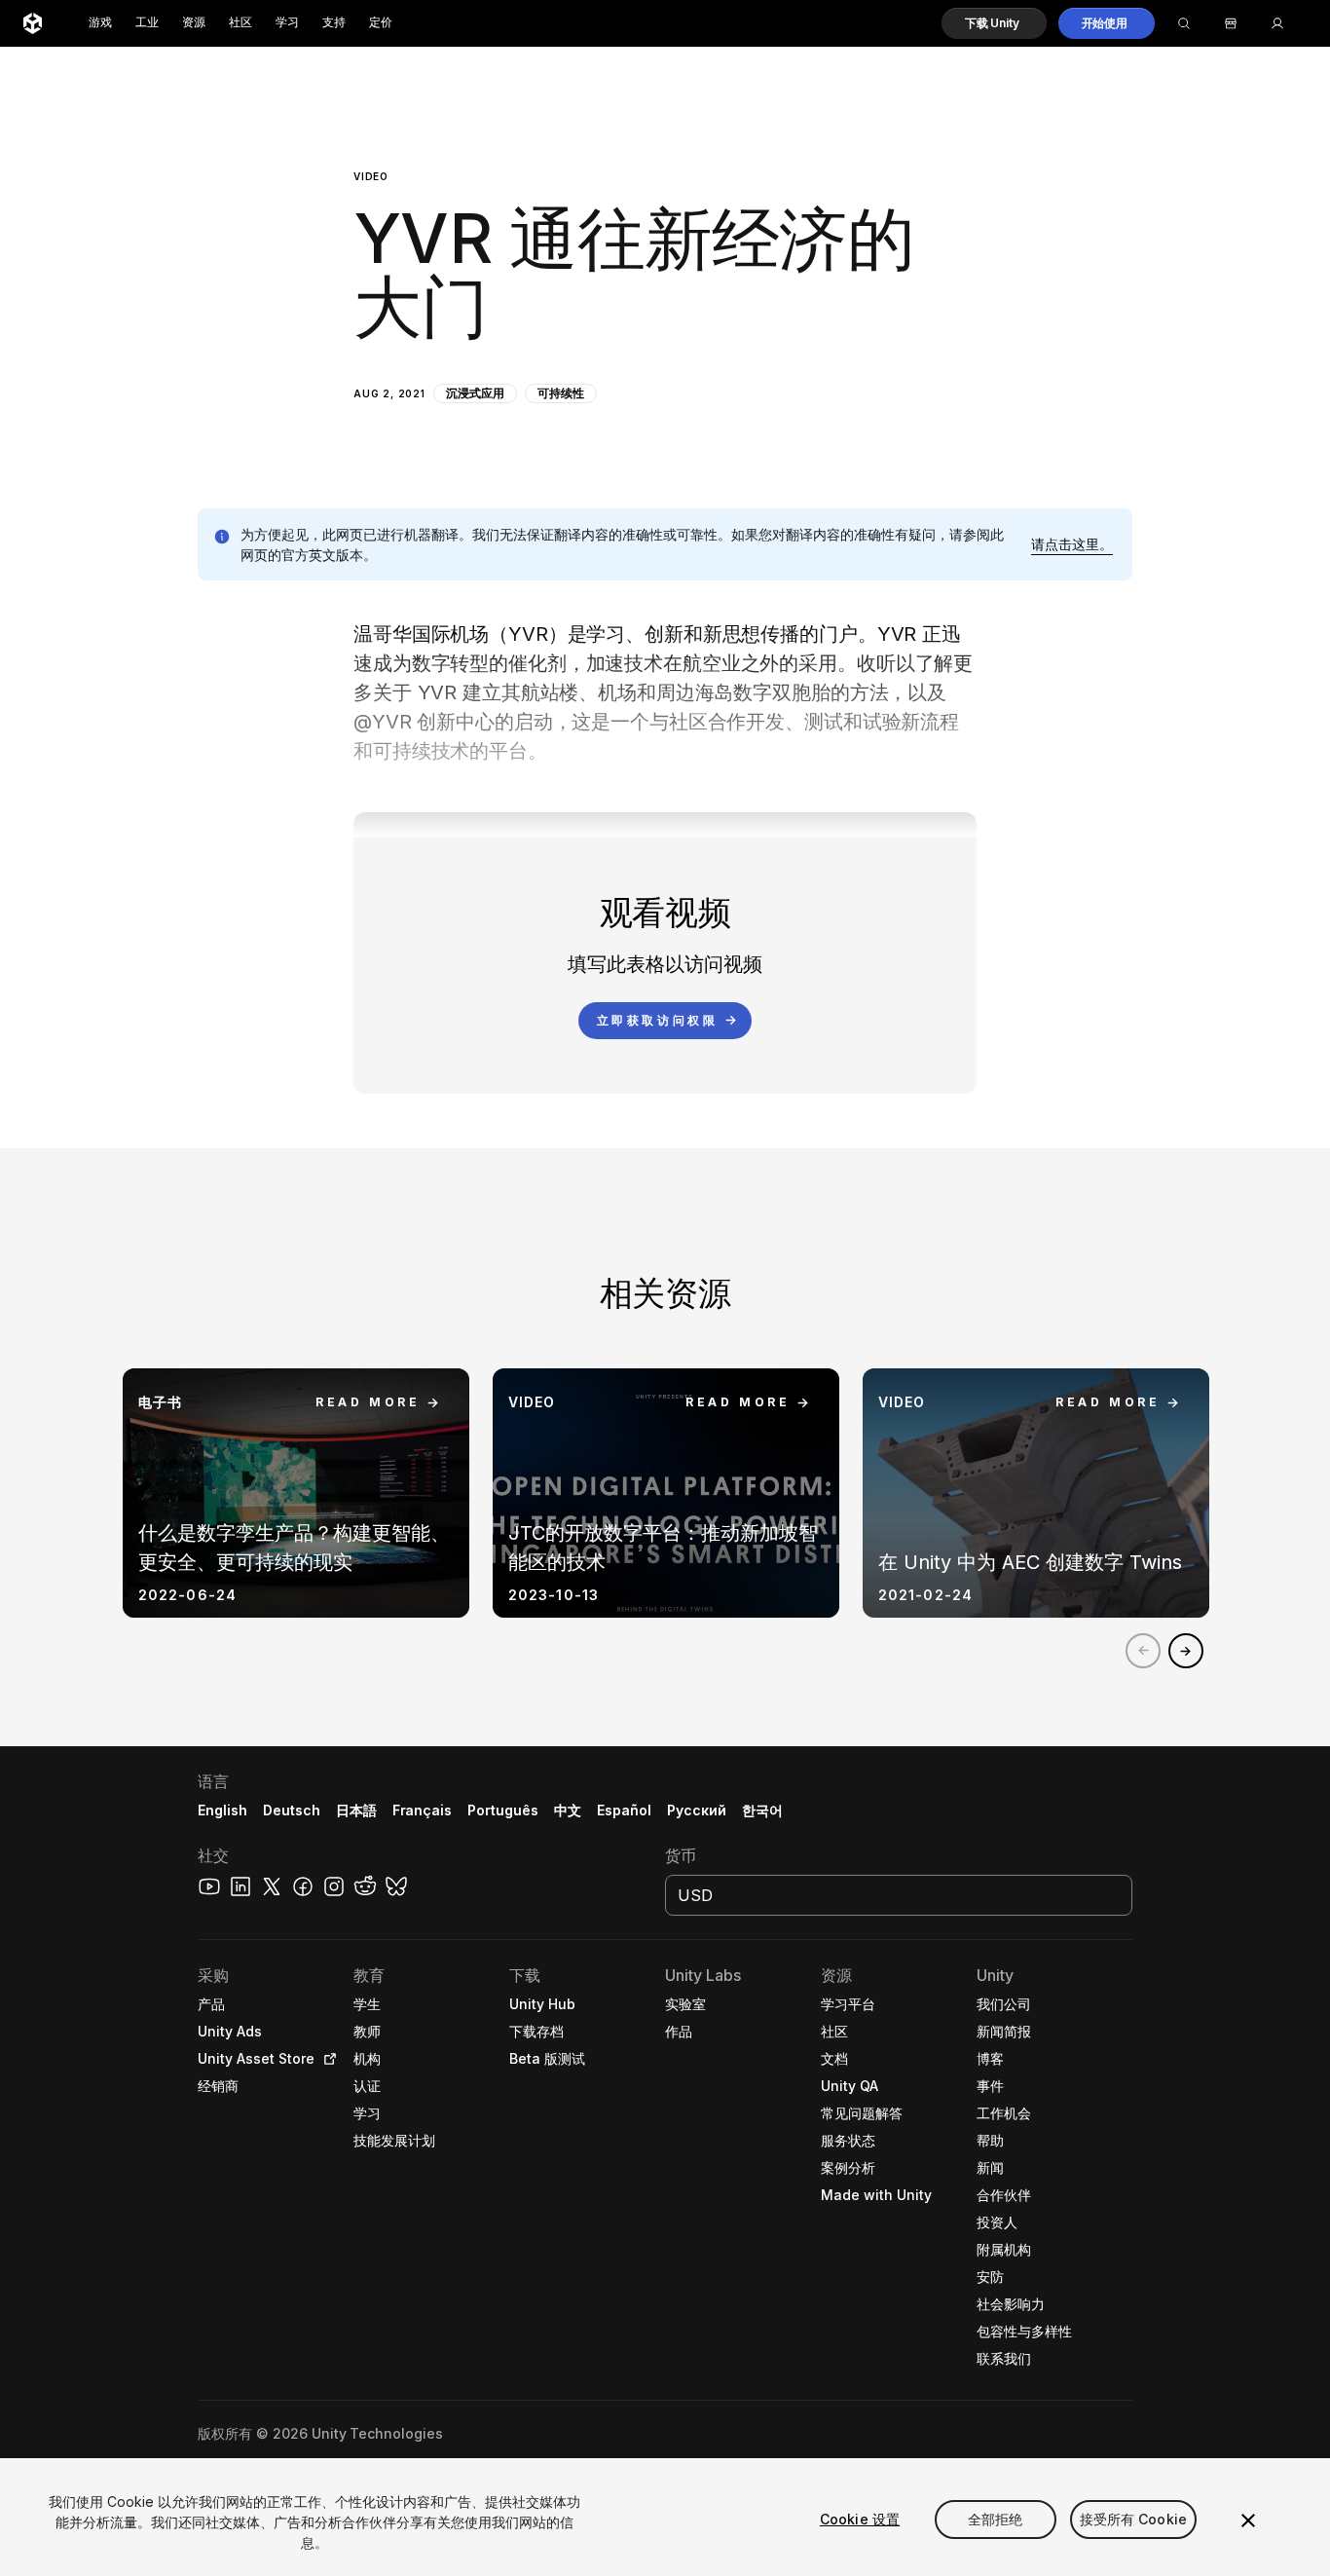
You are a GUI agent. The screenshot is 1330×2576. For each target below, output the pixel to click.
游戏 (100, 23)
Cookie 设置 (860, 2519)
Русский (697, 1810)
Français (423, 1810)
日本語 (356, 1810)
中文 (568, 1810)
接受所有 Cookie (1134, 2519)
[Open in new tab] (326, 2059)
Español (624, 1810)
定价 (381, 23)
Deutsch (292, 1810)
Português (503, 1810)
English (222, 1810)
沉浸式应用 (475, 393)
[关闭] (1248, 2520)
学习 (287, 23)
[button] (994, 23)
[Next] (1186, 1651)
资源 (194, 23)
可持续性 (561, 393)
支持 (334, 23)
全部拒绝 (996, 2519)
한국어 (762, 1810)
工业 (147, 23)
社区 (240, 23)
